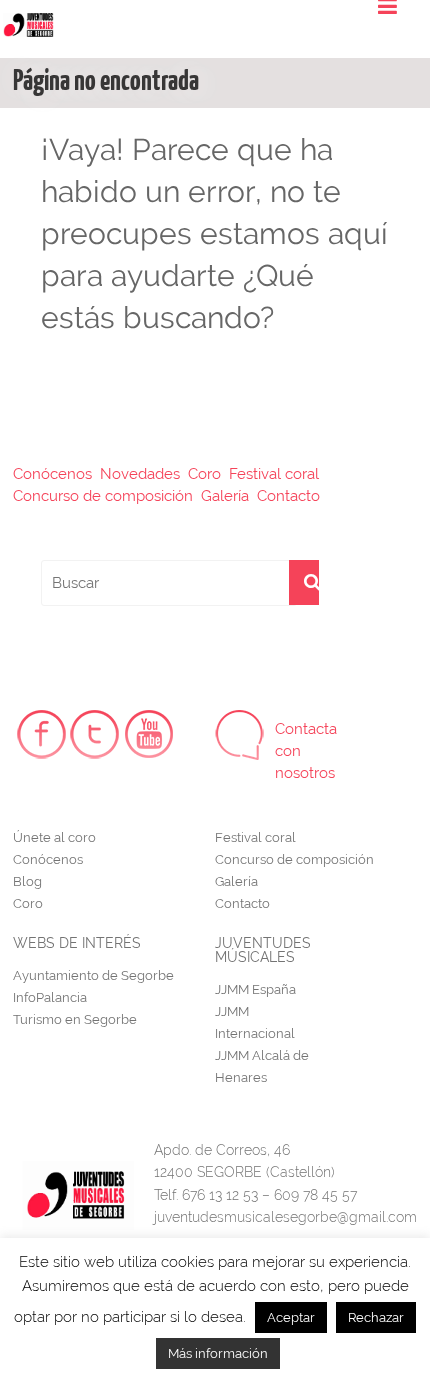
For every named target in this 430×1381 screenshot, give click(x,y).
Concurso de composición (103, 496)
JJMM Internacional (255, 1022)
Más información (218, 1353)
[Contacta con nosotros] (240, 735)
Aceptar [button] (291, 1317)
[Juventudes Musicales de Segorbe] (28, 21)
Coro (204, 474)
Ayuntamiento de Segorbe (93, 975)
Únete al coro (54, 837)
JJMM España (255, 989)
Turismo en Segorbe (75, 1019)
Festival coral (274, 474)
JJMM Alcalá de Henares (262, 1066)
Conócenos (52, 474)
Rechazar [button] (376, 1317)
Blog (27, 881)
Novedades (140, 474)
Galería (225, 496)
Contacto (288, 496)
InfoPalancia (50, 997)
